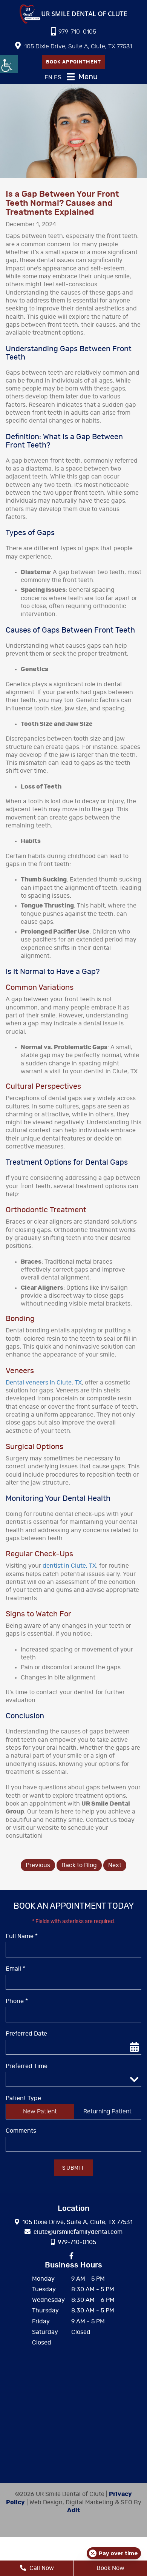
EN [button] (48, 77)
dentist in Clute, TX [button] (69, 1566)
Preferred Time (27, 2066)
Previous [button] (38, 1865)
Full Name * (22, 1936)
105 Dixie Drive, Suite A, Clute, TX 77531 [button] (78, 46)
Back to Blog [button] (79, 1865)
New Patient (40, 2111)
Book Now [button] (110, 2568)
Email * (15, 1969)
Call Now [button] (41, 2568)
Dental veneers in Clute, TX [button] (44, 1383)
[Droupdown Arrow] (134, 2079)
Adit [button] (74, 2510)
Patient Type (23, 2098)
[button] (9, 64)
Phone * (17, 2001)
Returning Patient (107, 2111)
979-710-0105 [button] (77, 32)
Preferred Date (26, 2034)
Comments (21, 2131)
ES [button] (58, 77)
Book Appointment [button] (73, 62)
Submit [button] (73, 2168)
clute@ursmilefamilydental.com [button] (78, 2232)
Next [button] (115, 1865)
